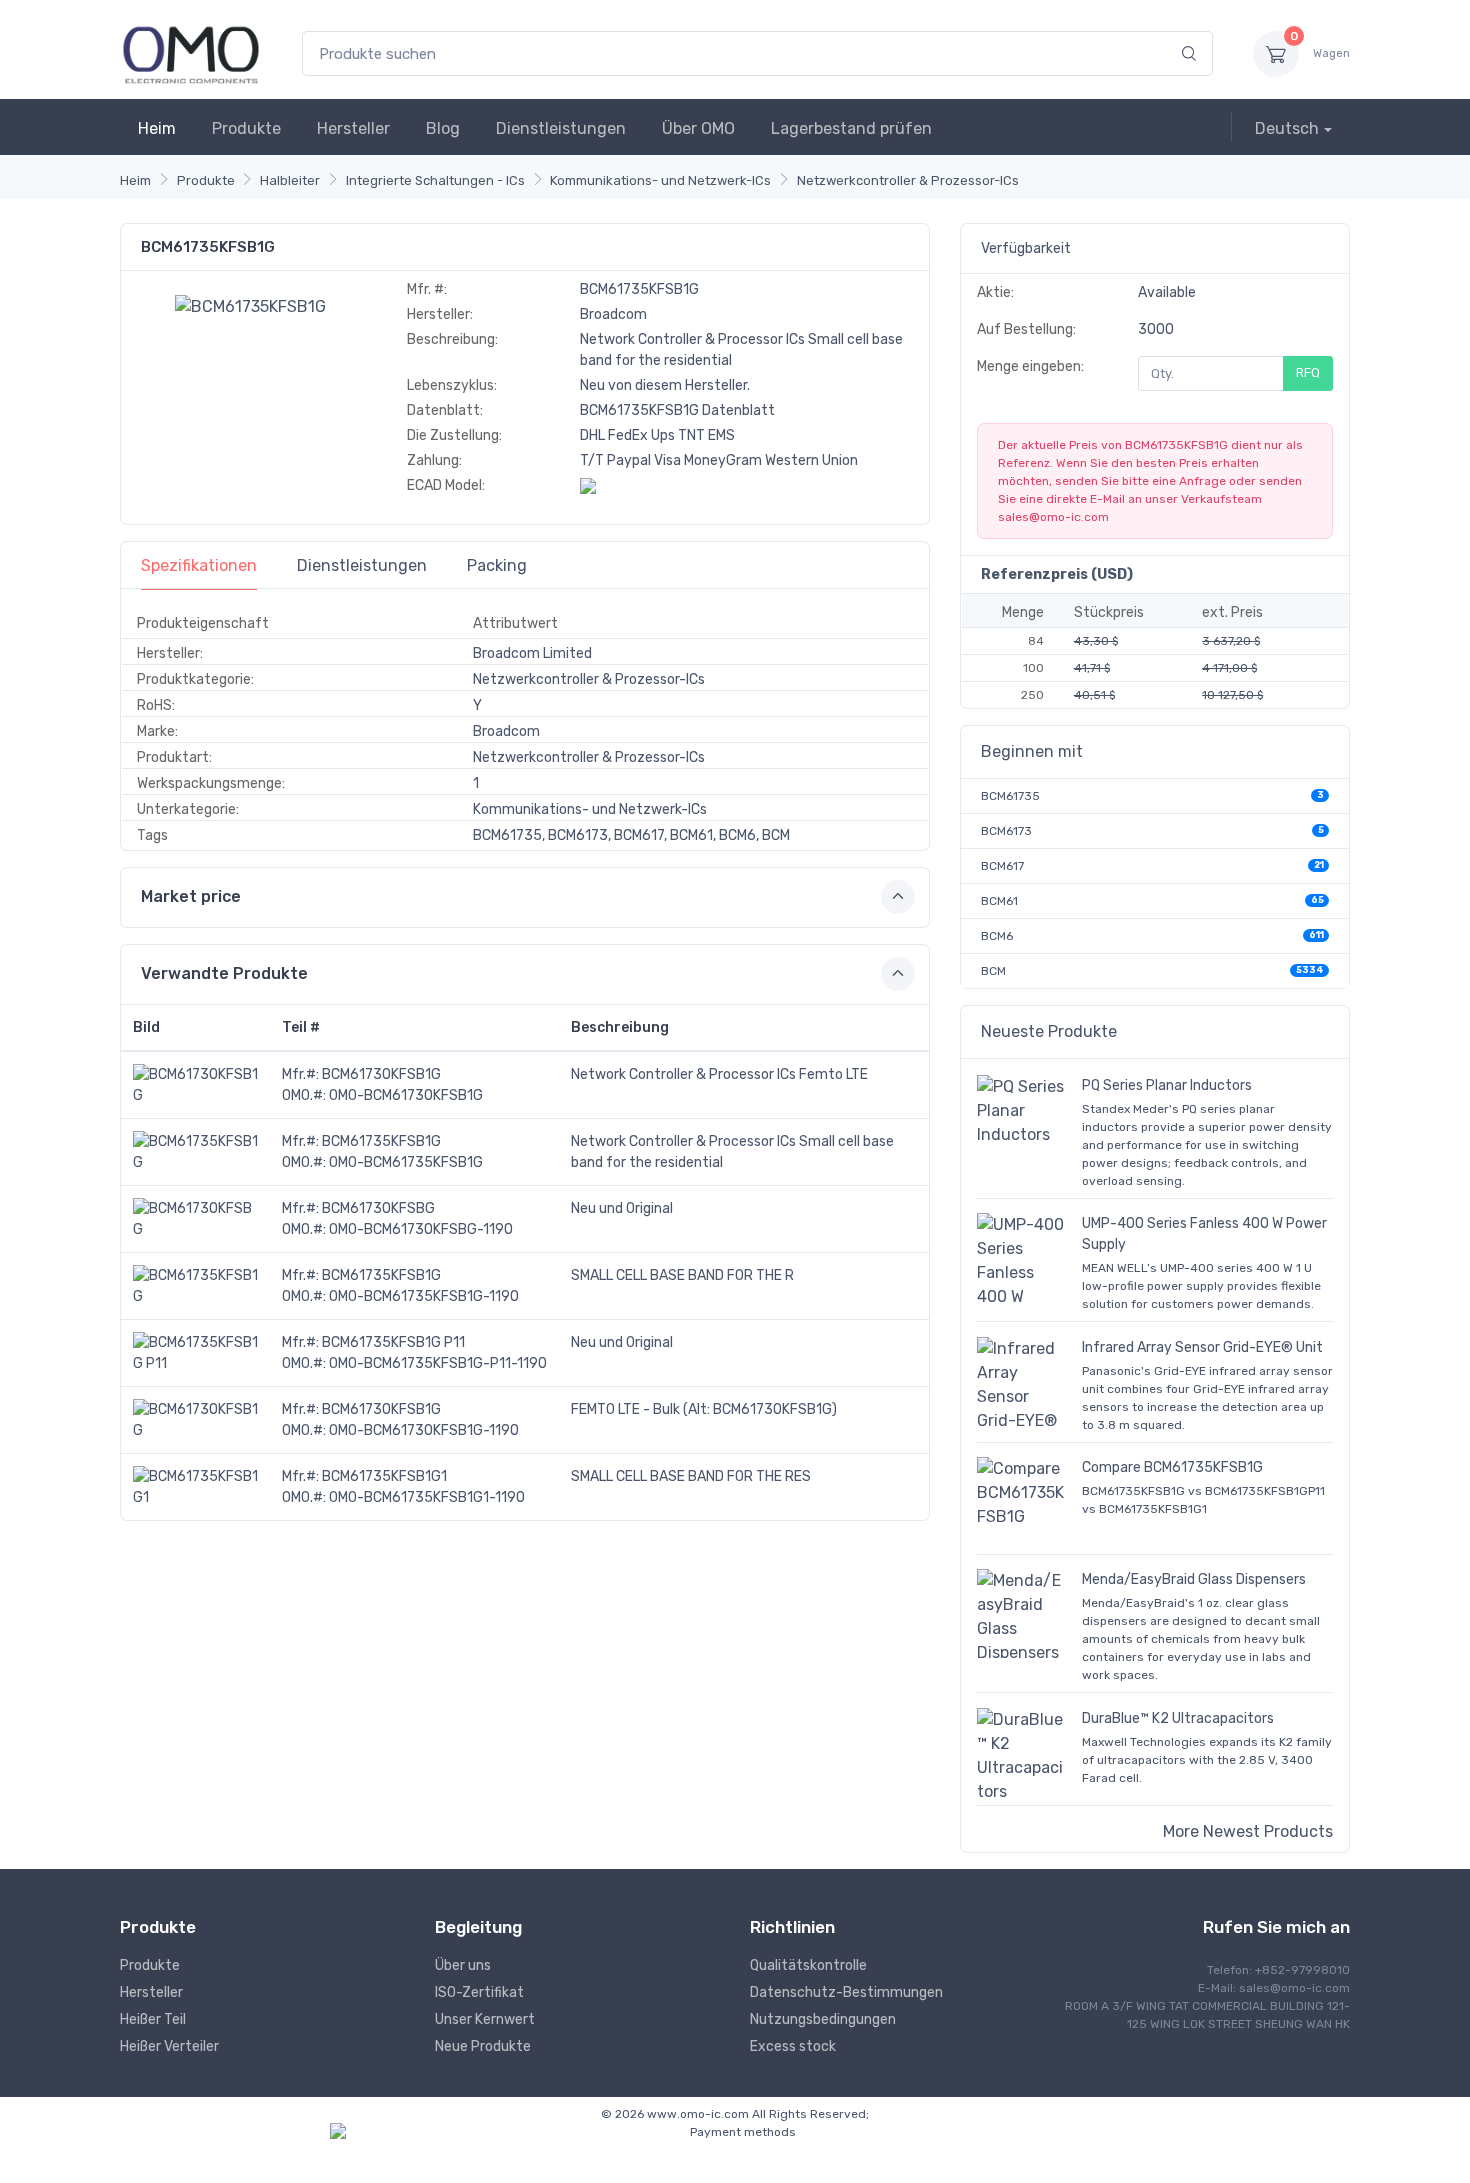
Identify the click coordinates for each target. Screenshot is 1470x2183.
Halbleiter (290, 180)
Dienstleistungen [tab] (362, 565)
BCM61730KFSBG (378, 1208)
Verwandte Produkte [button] (224, 973)
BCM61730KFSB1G (381, 1074)
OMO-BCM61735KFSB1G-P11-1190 (438, 1363)
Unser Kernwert (485, 2019)
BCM (993, 971)
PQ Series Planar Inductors (1167, 1085)
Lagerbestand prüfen (851, 128)
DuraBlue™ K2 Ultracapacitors (1178, 1718)
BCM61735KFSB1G (381, 1141)
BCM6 (997, 936)
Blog (443, 128)
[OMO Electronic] (191, 53)
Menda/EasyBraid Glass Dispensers (1194, 1579)
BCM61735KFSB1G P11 (393, 1342)
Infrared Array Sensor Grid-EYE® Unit (1202, 1347)
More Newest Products (1248, 1831)
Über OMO (698, 128)
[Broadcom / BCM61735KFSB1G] (250, 305)
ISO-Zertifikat (479, 1992)
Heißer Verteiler (169, 2046)
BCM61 (999, 901)
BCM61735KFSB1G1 (384, 1476)
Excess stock (793, 2046)
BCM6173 (1006, 831)
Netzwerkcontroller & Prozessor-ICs (908, 180)
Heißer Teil (153, 2019)
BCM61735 (1010, 796)
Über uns (463, 1965)
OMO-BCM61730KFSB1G (406, 1095)
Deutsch (1287, 128)
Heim (157, 128)
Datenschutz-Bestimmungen (846, 1992)
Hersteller (353, 128)
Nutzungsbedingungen (823, 2019)
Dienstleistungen (561, 128)
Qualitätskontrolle (808, 1965)
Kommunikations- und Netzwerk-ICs (660, 180)
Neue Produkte (483, 2046)
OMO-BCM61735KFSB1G (406, 1162)
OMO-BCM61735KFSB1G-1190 (424, 1296)
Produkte (246, 128)
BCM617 (1002, 866)
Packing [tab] (497, 565)
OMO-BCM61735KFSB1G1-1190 (427, 1497)
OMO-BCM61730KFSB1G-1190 (424, 1430)
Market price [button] (191, 896)
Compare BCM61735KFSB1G (1172, 1467)
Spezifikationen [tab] (199, 565)
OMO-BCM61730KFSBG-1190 (421, 1229)
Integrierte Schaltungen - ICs (435, 180)
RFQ (1308, 372)
